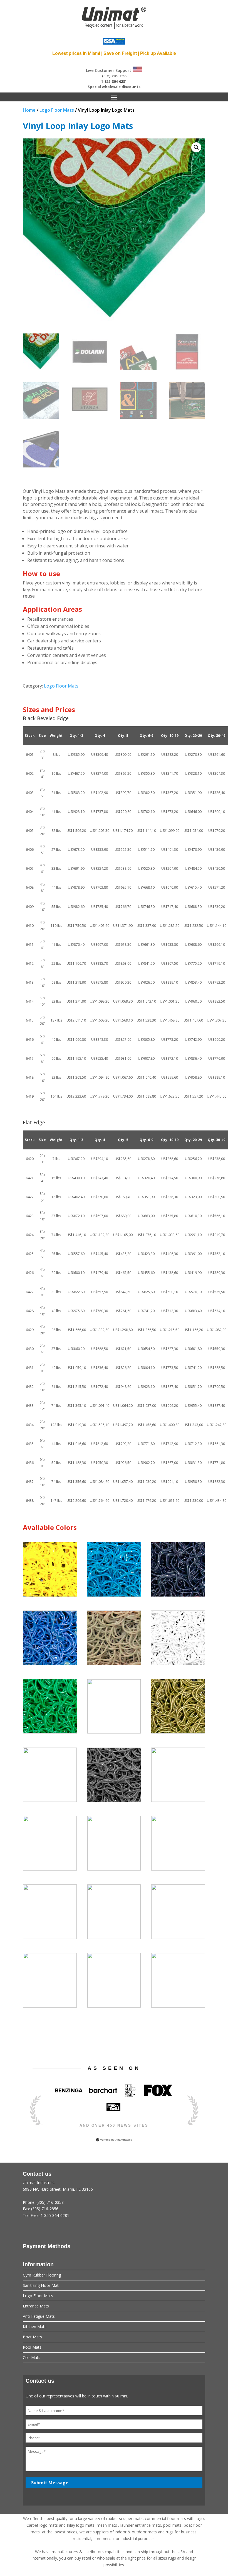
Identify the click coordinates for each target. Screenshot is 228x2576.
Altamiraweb (124, 2140)
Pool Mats (32, 2347)
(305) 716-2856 (45, 2209)
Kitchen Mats (35, 2327)
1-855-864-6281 (114, 81)
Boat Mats (32, 2337)
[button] (196, 147)
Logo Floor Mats (57, 110)
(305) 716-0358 (114, 76)
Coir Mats (32, 2357)
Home (29, 110)
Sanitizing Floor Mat (41, 2285)
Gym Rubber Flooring (42, 2275)
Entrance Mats (36, 2306)
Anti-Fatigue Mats (39, 2316)
